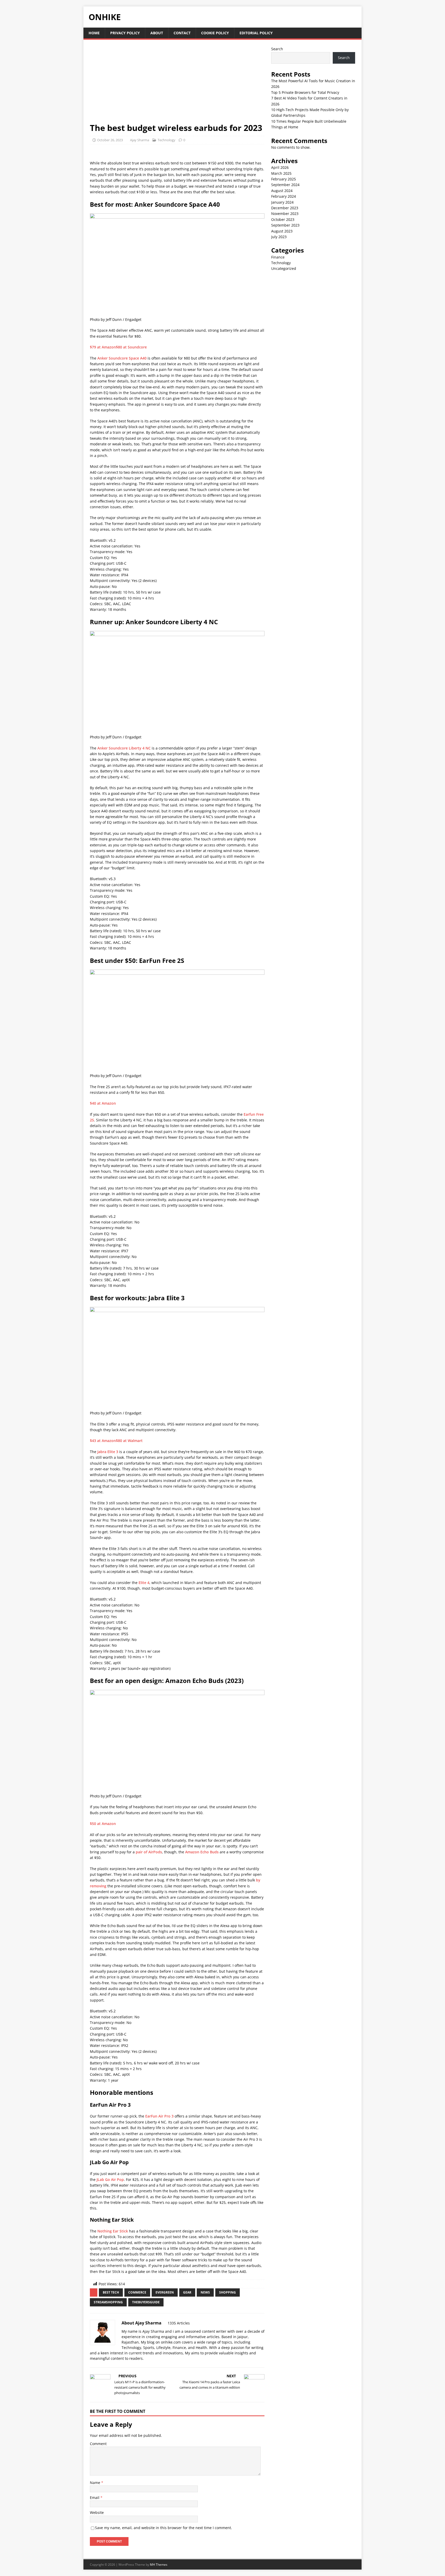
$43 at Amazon (103, 1441)
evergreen (165, 2292)
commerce (137, 2292)
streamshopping (108, 2302)
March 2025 (281, 173)
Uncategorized (284, 268)
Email (95, 2498)
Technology (166, 140)
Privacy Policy (125, 33)
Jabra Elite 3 (108, 1452)
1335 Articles (179, 2323)
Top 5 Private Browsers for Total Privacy (305, 92)
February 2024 (284, 196)
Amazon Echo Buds (202, 1852)
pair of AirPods (149, 1852)
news (205, 2292)
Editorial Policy (256, 33)
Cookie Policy (215, 33)
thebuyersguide (146, 2302)
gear (187, 2292)
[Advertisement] (177, 84)
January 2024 (282, 202)
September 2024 (285, 185)
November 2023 (285, 214)
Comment (98, 2444)
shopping (228, 2292)
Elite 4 (144, 1583)
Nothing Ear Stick (113, 2231)
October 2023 (283, 219)
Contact (182, 33)
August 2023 (282, 231)
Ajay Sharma (140, 140)
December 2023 (285, 208)
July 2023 (279, 237)
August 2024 (282, 191)
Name (96, 2483)
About (157, 33)
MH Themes (159, 2565)
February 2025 (284, 179)
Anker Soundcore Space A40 (122, 358)
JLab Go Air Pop (110, 2179)
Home (94, 33)
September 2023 (285, 225)
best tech (111, 2292)
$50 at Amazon (103, 1824)
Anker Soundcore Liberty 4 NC (124, 748)
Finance (278, 257)
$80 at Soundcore (131, 347)
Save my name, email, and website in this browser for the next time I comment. (164, 2528)
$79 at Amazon (103, 347)
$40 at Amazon (103, 1103)
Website (97, 2512)
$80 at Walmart (129, 1441)
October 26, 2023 (110, 140)
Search (277, 49)
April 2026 (280, 167)
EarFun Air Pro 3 (159, 2116)
